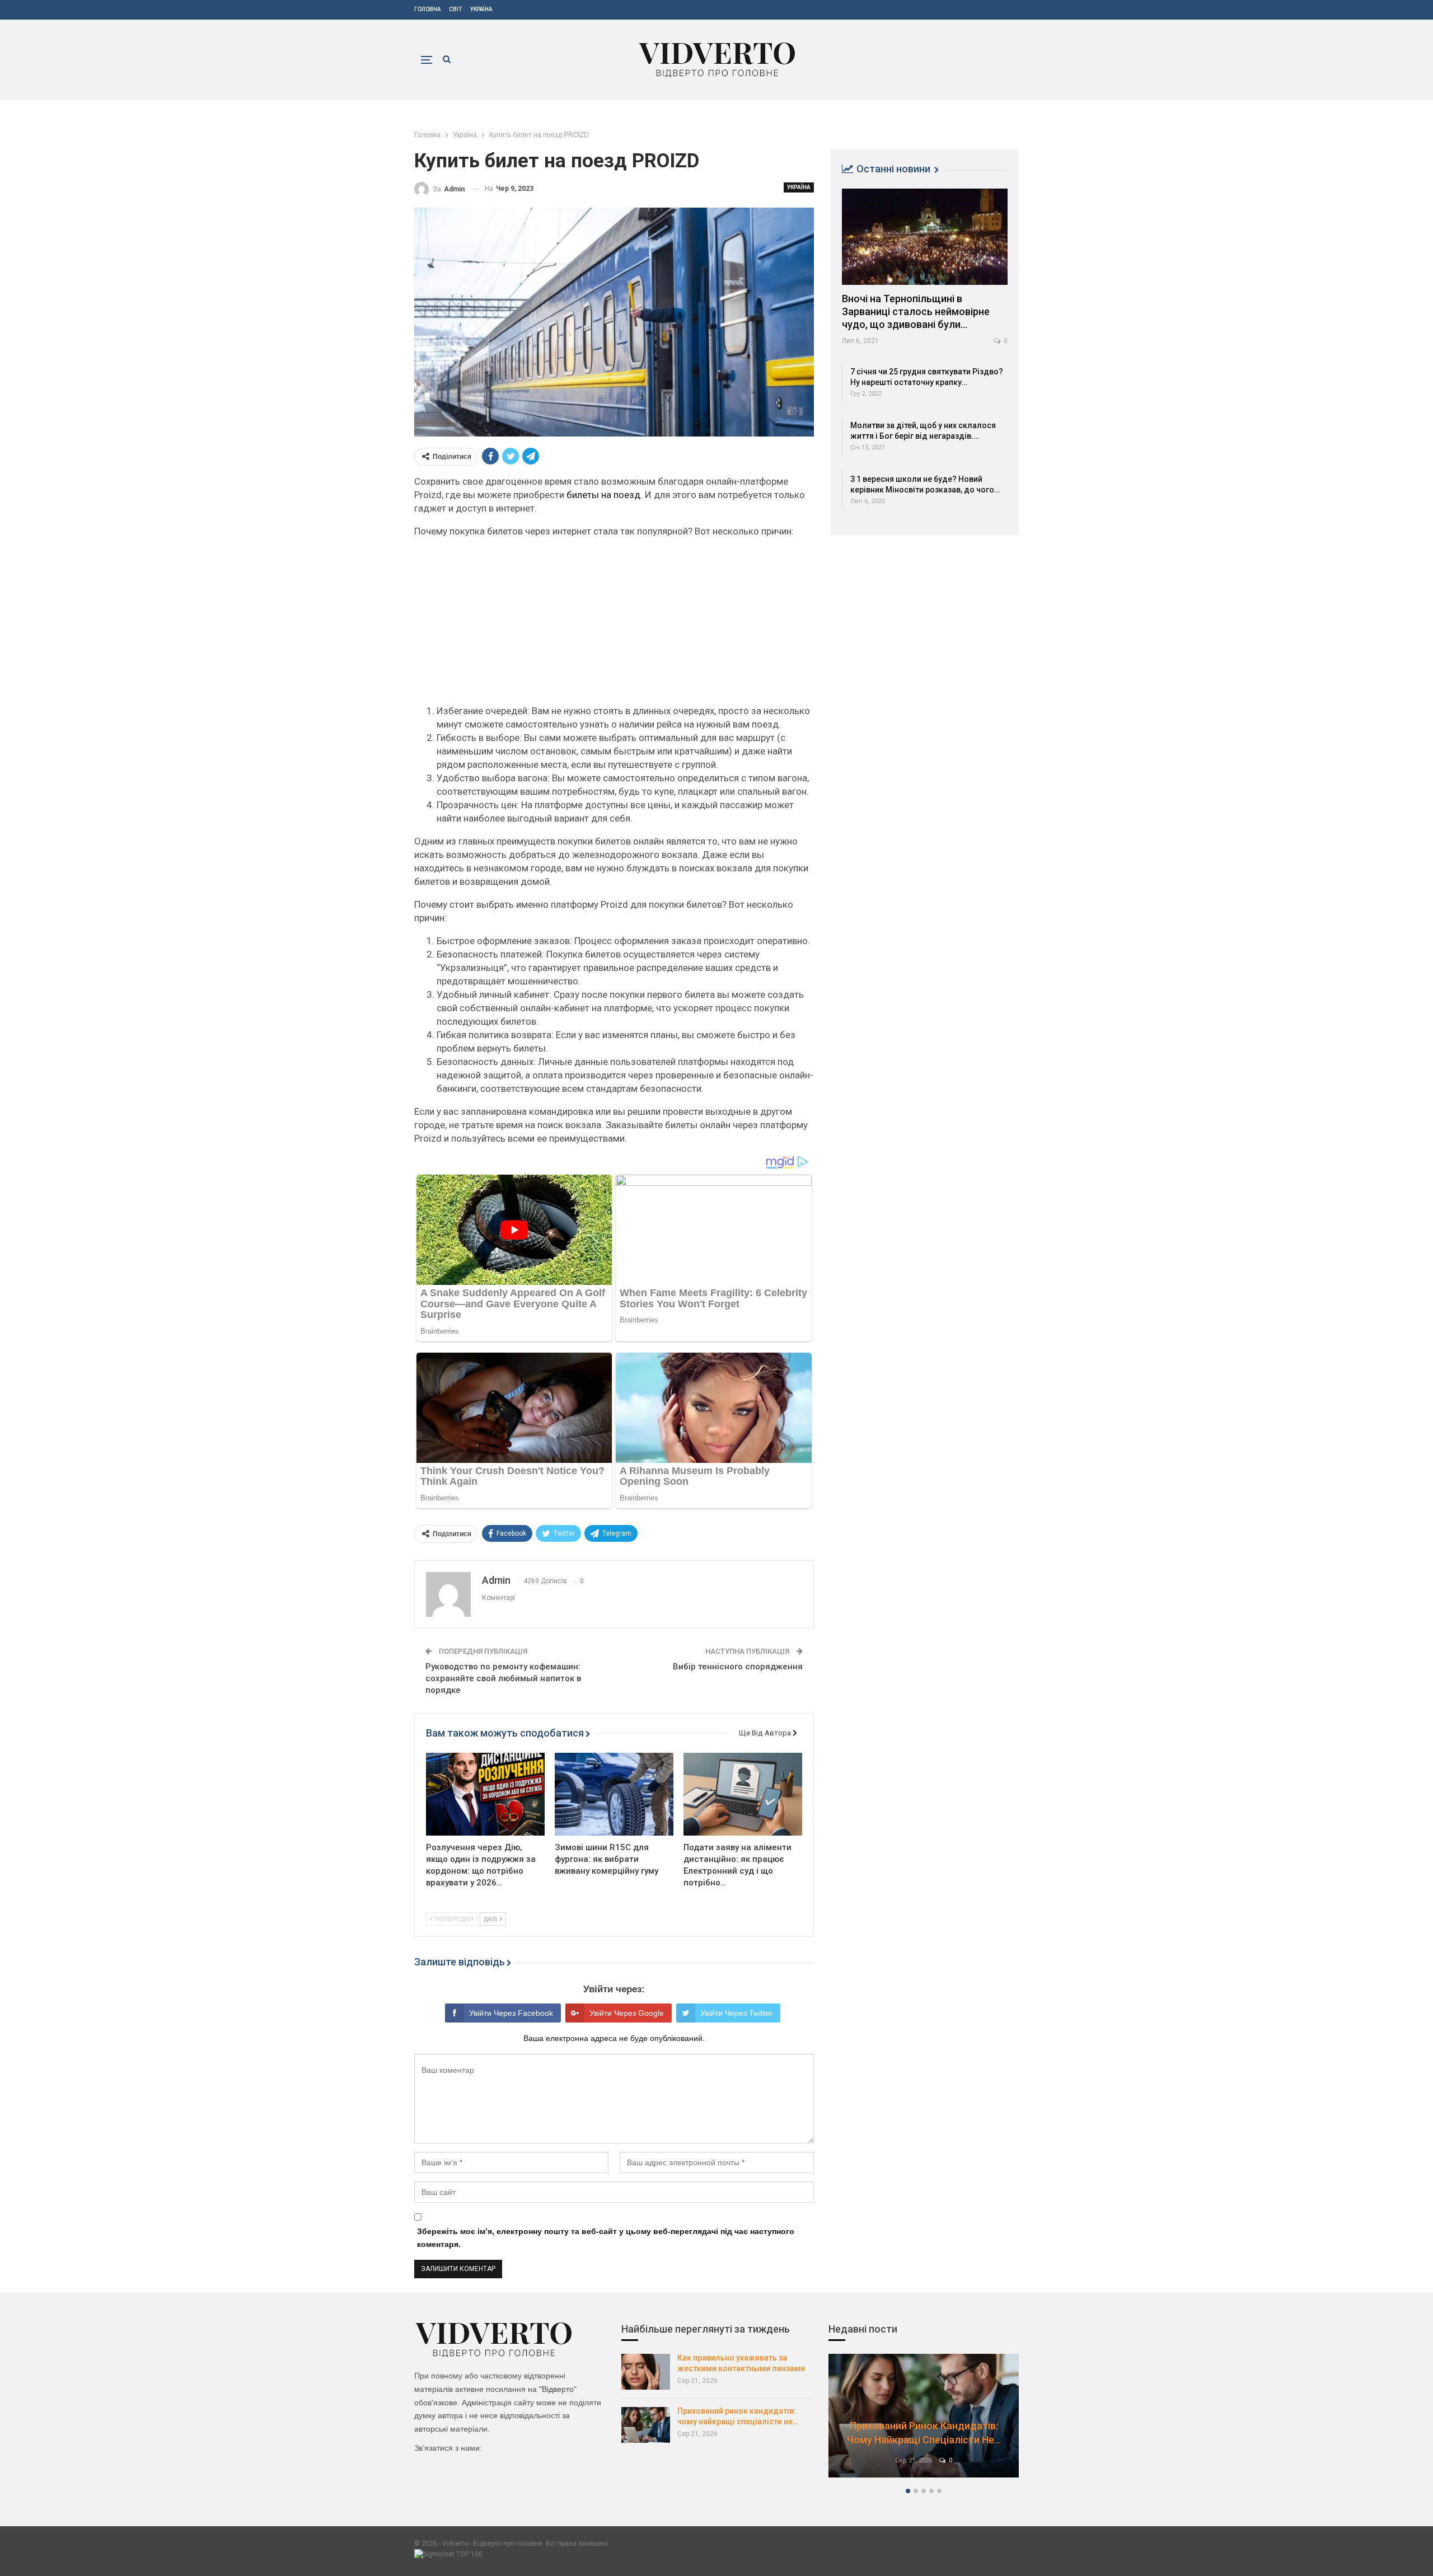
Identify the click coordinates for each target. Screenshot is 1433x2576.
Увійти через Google (627, 2013)
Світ (455, 9)
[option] (924, 2421)
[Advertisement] (614, 626)
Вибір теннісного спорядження (738, 1667)
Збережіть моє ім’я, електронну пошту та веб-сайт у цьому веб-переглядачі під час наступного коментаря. (606, 2238)
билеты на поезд (603, 495)
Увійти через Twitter (736, 2013)
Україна (481, 9)
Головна (427, 9)
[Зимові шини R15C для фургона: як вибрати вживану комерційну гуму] (614, 1794)
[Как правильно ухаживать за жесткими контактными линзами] (646, 2372)
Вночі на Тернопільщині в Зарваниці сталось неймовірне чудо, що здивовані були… (916, 311)
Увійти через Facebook (511, 2013)
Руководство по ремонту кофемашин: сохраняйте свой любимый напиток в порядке (503, 1678)
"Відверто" (558, 2389)
